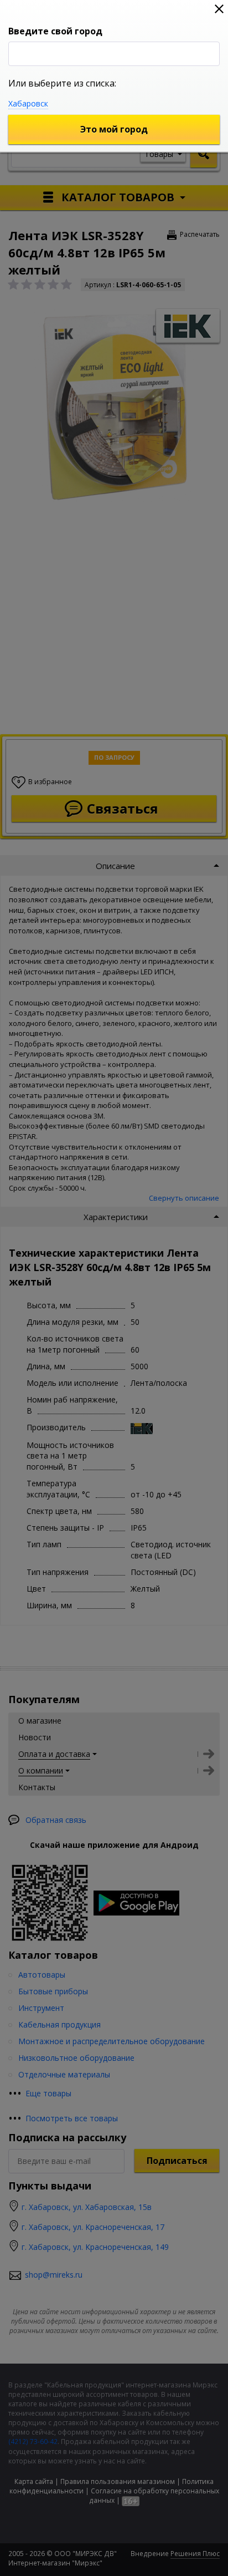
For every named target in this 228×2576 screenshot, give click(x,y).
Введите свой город (55, 31)
